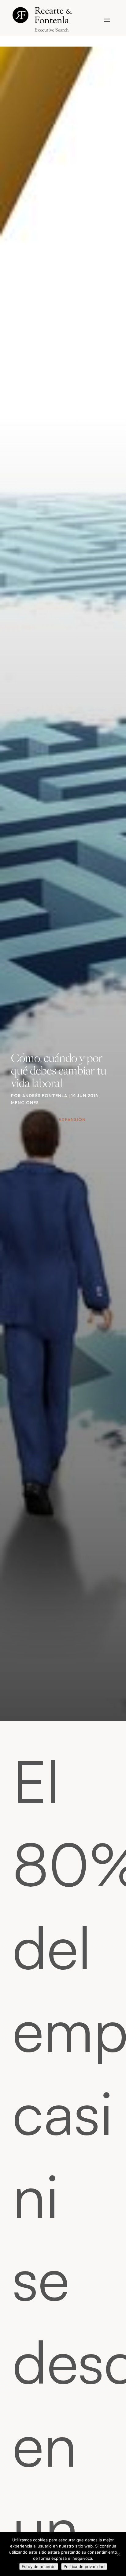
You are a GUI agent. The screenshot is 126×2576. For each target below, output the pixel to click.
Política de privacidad (84, 2567)
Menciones (25, 1103)
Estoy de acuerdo (39, 2567)
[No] (118, 2554)
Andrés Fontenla (45, 1096)
